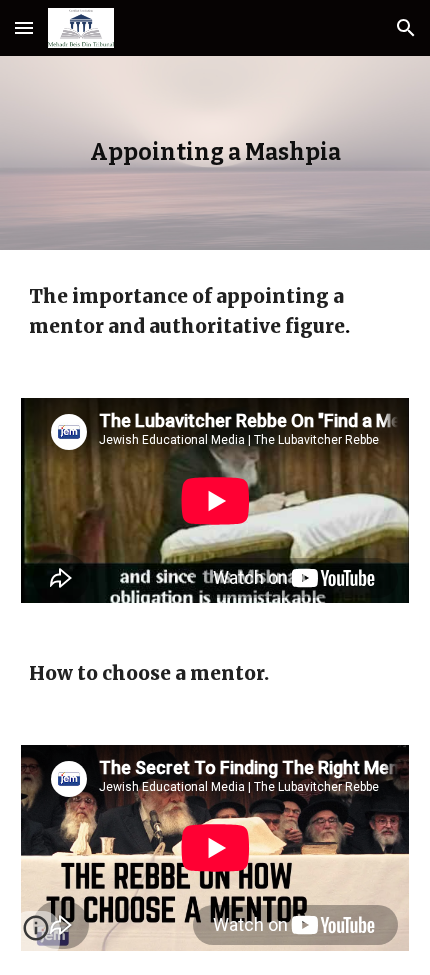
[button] (24, 27)
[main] (215, 153)
